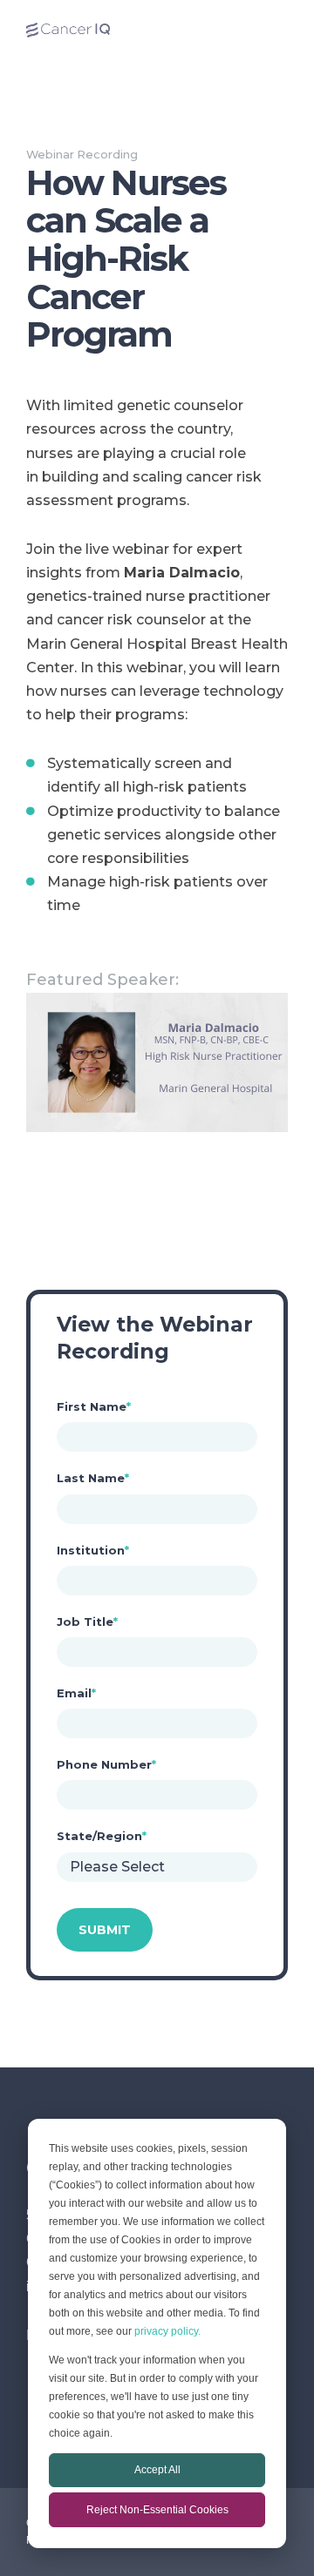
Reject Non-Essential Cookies (157, 2510)
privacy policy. (167, 2331)
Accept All (157, 2470)
